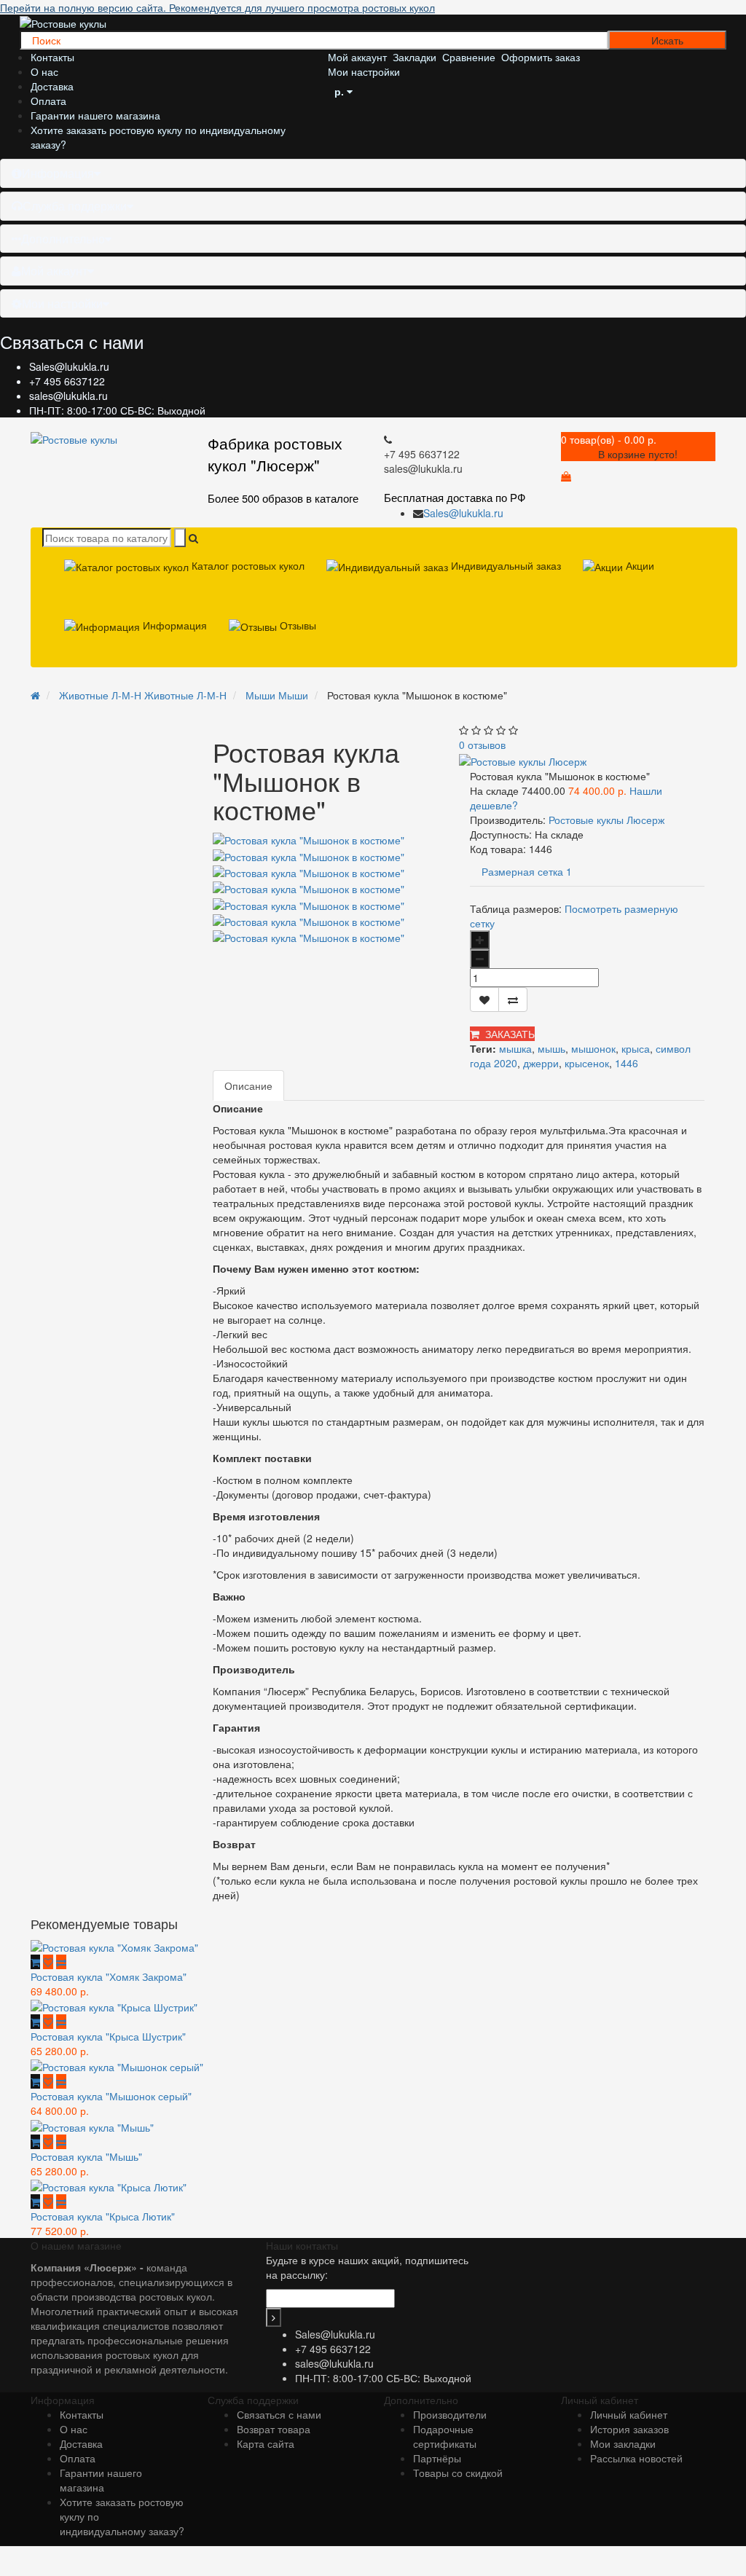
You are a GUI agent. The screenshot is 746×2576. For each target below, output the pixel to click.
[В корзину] (35, 1962)
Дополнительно (63, 239)
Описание (248, 1085)
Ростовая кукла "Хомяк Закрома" (109, 1976)
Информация (58, 173)
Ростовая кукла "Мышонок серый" (111, 2096)
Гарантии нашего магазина (95, 115)
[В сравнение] (513, 1000)
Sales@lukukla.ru (69, 366)
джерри (541, 1063)
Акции (639, 565)
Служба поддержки (75, 206)
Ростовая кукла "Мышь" (86, 2156)
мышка (515, 1048)
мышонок (593, 1048)
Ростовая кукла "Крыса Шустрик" (108, 2036)
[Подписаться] (274, 2317)
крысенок (587, 1063)
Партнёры (437, 2458)
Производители (450, 2414)
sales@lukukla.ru (68, 396)
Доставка (52, 86)
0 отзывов (482, 745)
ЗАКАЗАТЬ (507, 1034)
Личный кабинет (629, 2414)
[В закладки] (484, 1000)
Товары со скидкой (458, 2473)
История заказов (629, 2429)
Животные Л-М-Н (143, 695)
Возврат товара (274, 2429)
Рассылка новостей (636, 2458)
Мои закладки (623, 2443)
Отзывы (297, 625)
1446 (627, 1063)
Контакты (52, 57)
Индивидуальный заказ (504, 565)
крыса (636, 1048)
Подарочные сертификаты (445, 2436)
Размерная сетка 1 (527, 871)
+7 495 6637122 (67, 381)
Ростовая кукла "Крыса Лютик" (103, 2216)
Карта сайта (266, 2443)
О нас (44, 71)
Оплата (48, 101)
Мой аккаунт (54, 271)
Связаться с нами (279, 2414)
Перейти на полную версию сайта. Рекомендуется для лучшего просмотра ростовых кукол (217, 7)
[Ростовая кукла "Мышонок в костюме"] (309, 855)
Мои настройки (62, 303)
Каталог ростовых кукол (247, 565)
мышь (551, 1048)
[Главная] (35, 695)
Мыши (277, 695)
